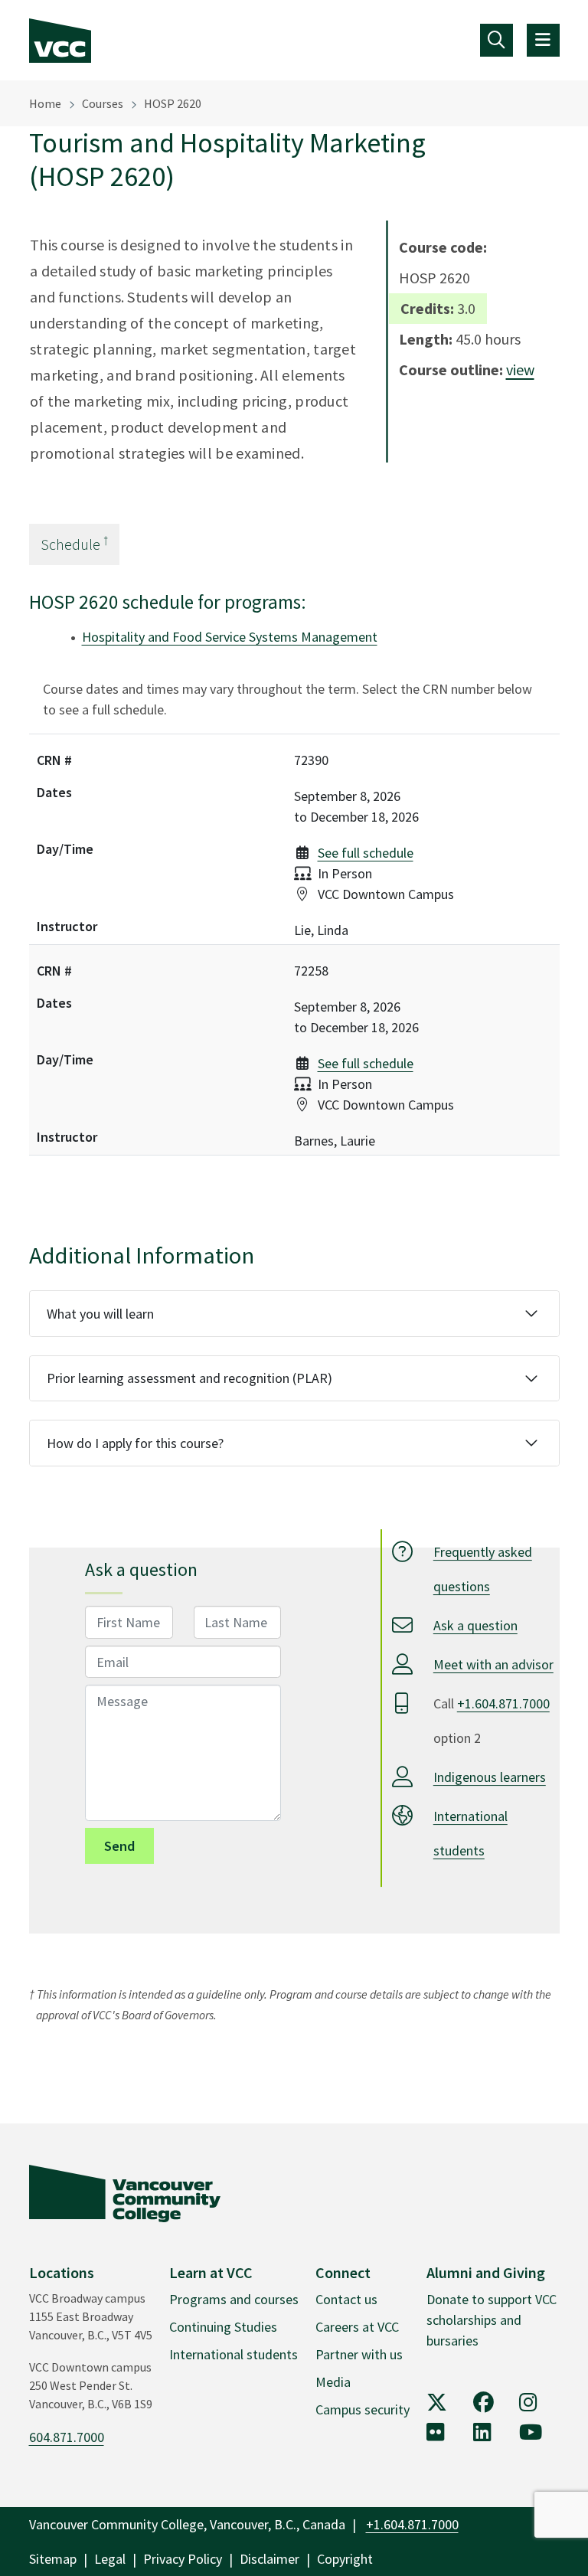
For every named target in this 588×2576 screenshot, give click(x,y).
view (520, 369)
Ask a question (475, 1625)
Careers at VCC (357, 2327)
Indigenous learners (490, 1777)
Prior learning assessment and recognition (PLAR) (189, 1378)
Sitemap (53, 2559)
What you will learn (100, 1314)
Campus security (363, 2409)
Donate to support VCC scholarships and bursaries (492, 2320)
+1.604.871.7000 (503, 1703)
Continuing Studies (223, 2327)
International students (234, 2354)
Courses (103, 103)
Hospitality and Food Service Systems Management (230, 637)
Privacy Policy (183, 2559)
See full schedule (366, 853)
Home (45, 103)
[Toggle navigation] (497, 40)
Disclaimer (269, 2559)
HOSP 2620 (173, 103)
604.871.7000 (67, 2437)
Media (333, 2382)
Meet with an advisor (493, 1664)
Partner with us (359, 2354)
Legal (110, 2559)
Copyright (345, 2559)
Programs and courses (234, 2299)
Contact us (346, 2299)
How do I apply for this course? (135, 1443)
